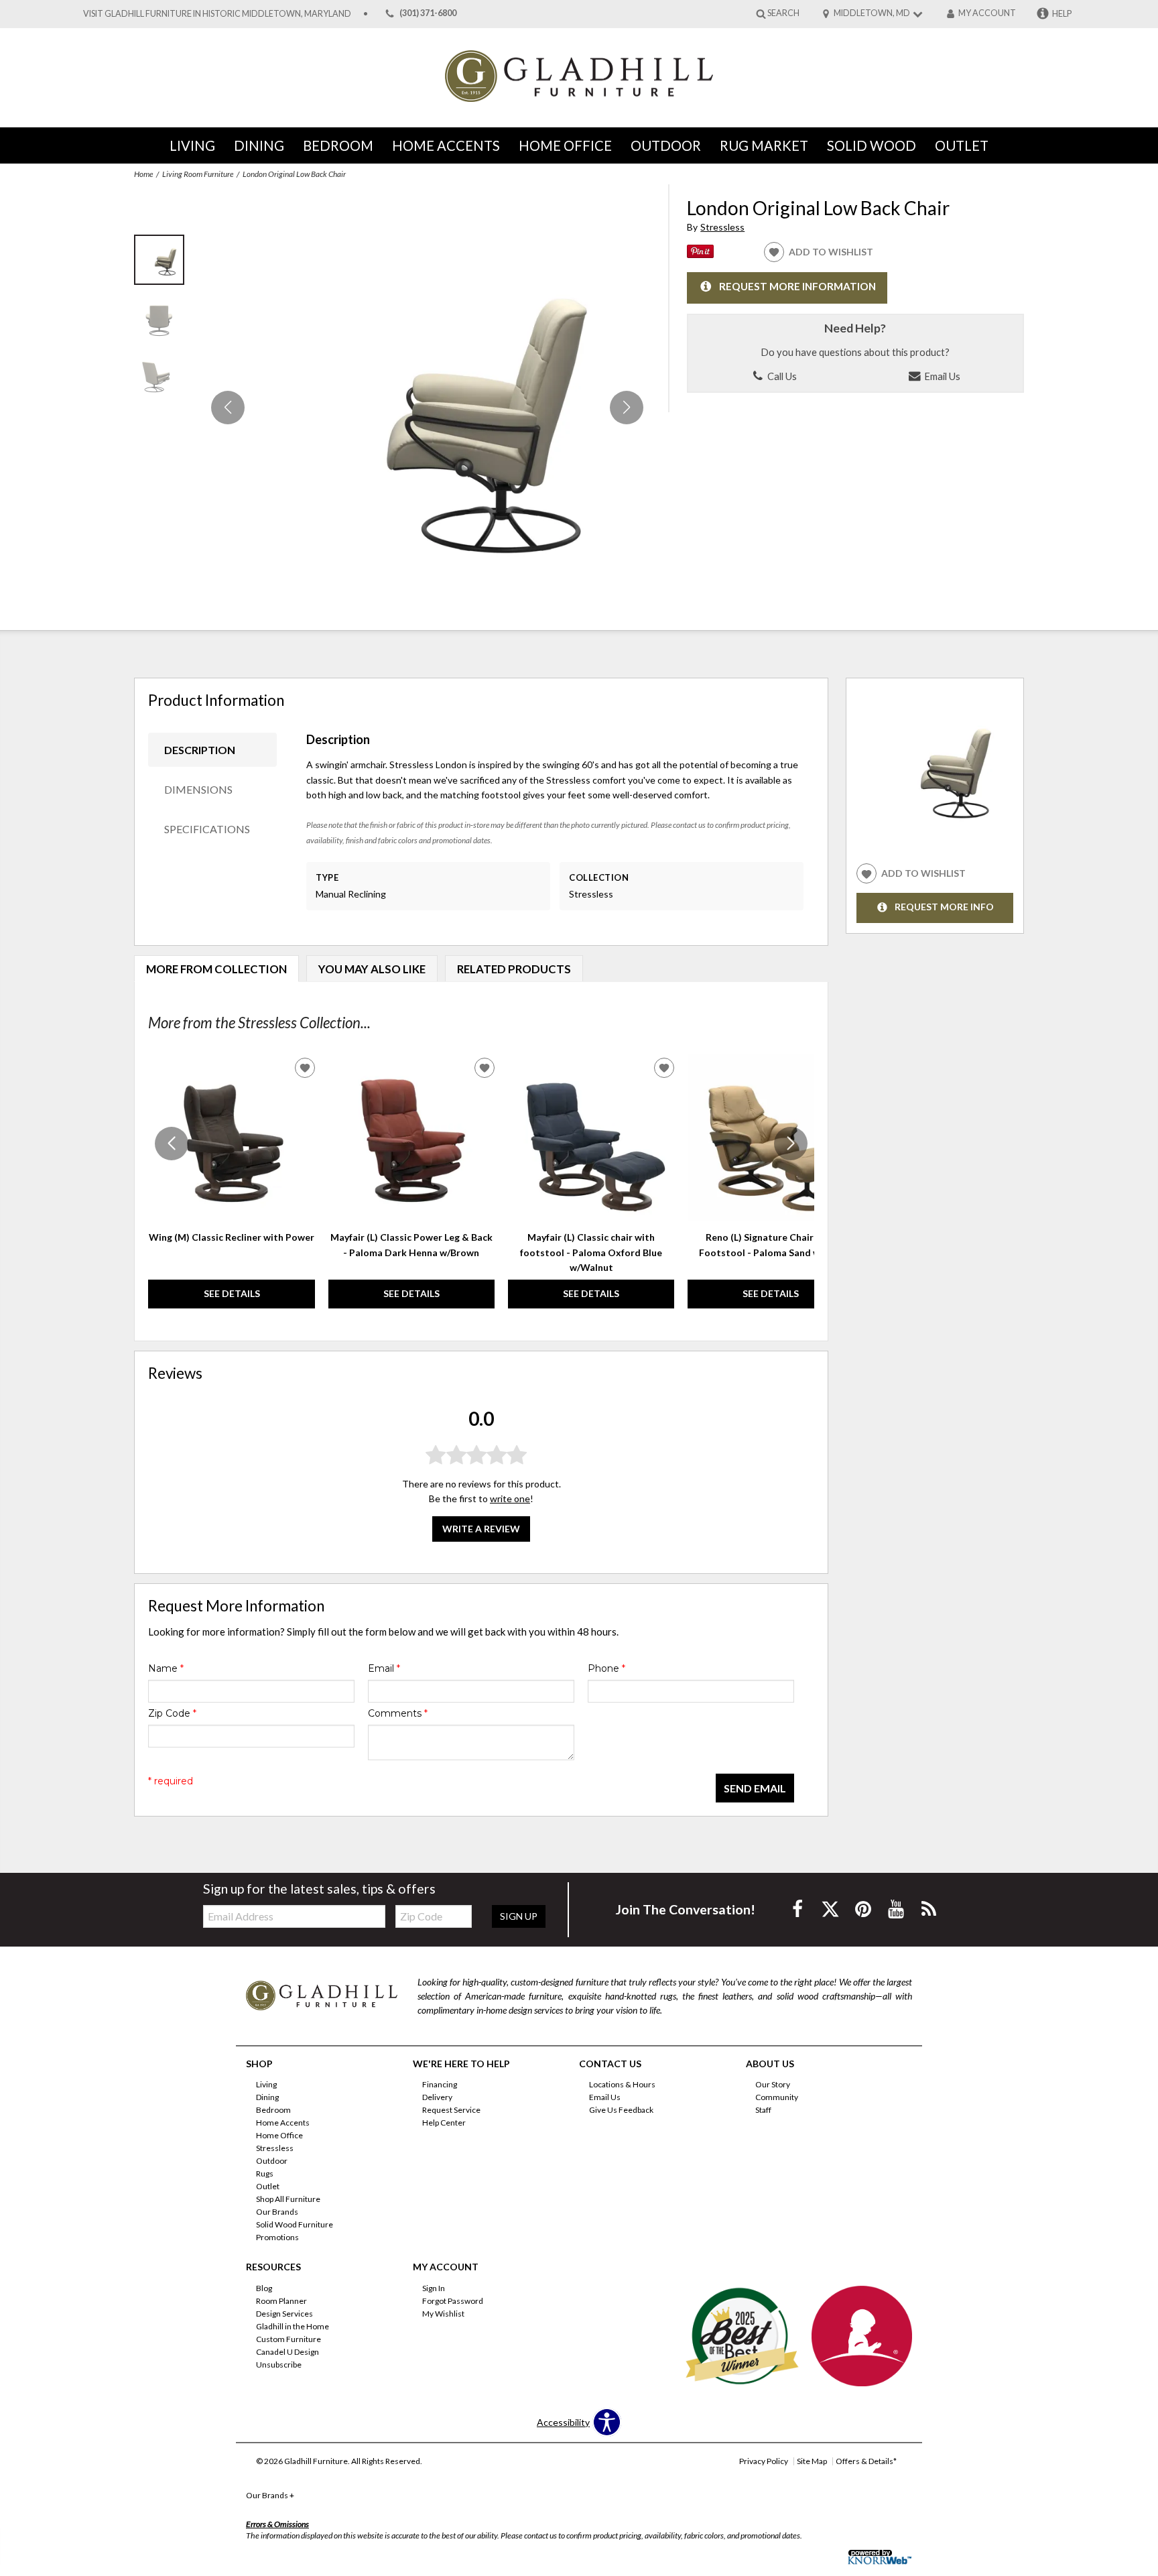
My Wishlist (443, 2314)
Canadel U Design (287, 2352)
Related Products (514, 969)
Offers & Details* (866, 2461)
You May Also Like (372, 969)
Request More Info (944, 907)
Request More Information (797, 286)
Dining (259, 145)
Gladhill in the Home (293, 2326)
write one (510, 1498)
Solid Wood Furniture (295, 2224)
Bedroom (338, 145)
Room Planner (281, 2301)
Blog (264, 2288)
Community (777, 2097)
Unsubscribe (279, 2365)
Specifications (207, 829)
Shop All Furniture (288, 2199)
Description (200, 750)
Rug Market (764, 145)
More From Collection (216, 969)
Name (166, 1668)
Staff (763, 2110)
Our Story (773, 2084)
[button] (627, 408)
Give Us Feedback (621, 2110)
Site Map (812, 2461)
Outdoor (666, 145)
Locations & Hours (622, 2084)
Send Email (755, 1788)
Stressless (722, 227)
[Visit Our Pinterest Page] (864, 1909)
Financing (440, 2084)
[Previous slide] (172, 1144)
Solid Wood (872, 145)
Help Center (444, 2123)
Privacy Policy (764, 2461)
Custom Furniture (288, 2339)
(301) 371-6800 (428, 14)
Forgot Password (453, 2301)
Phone (606, 1668)
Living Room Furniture (198, 174)
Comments (398, 1713)
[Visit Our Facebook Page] (798, 1909)
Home (143, 174)
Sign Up (519, 1916)
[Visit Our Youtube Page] (897, 1909)
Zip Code (172, 1713)
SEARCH (783, 13)
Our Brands (277, 2212)
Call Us (781, 376)
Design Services (284, 2314)
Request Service (451, 2110)
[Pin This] (700, 254)
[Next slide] (791, 1144)
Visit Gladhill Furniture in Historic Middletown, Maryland (217, 14)
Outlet (962, 145)
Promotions (277, 2237)
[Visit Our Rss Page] (929, 1909)
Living (192, 145)
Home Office (565, 145)
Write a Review (481, 1528)
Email (384, 1668)
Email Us (941, 376)
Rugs (265, 2173)
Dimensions (198, 789)
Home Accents (446, 145)
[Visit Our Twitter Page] (831, 1909)
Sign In (434, 2288)
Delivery (437, 2097)
